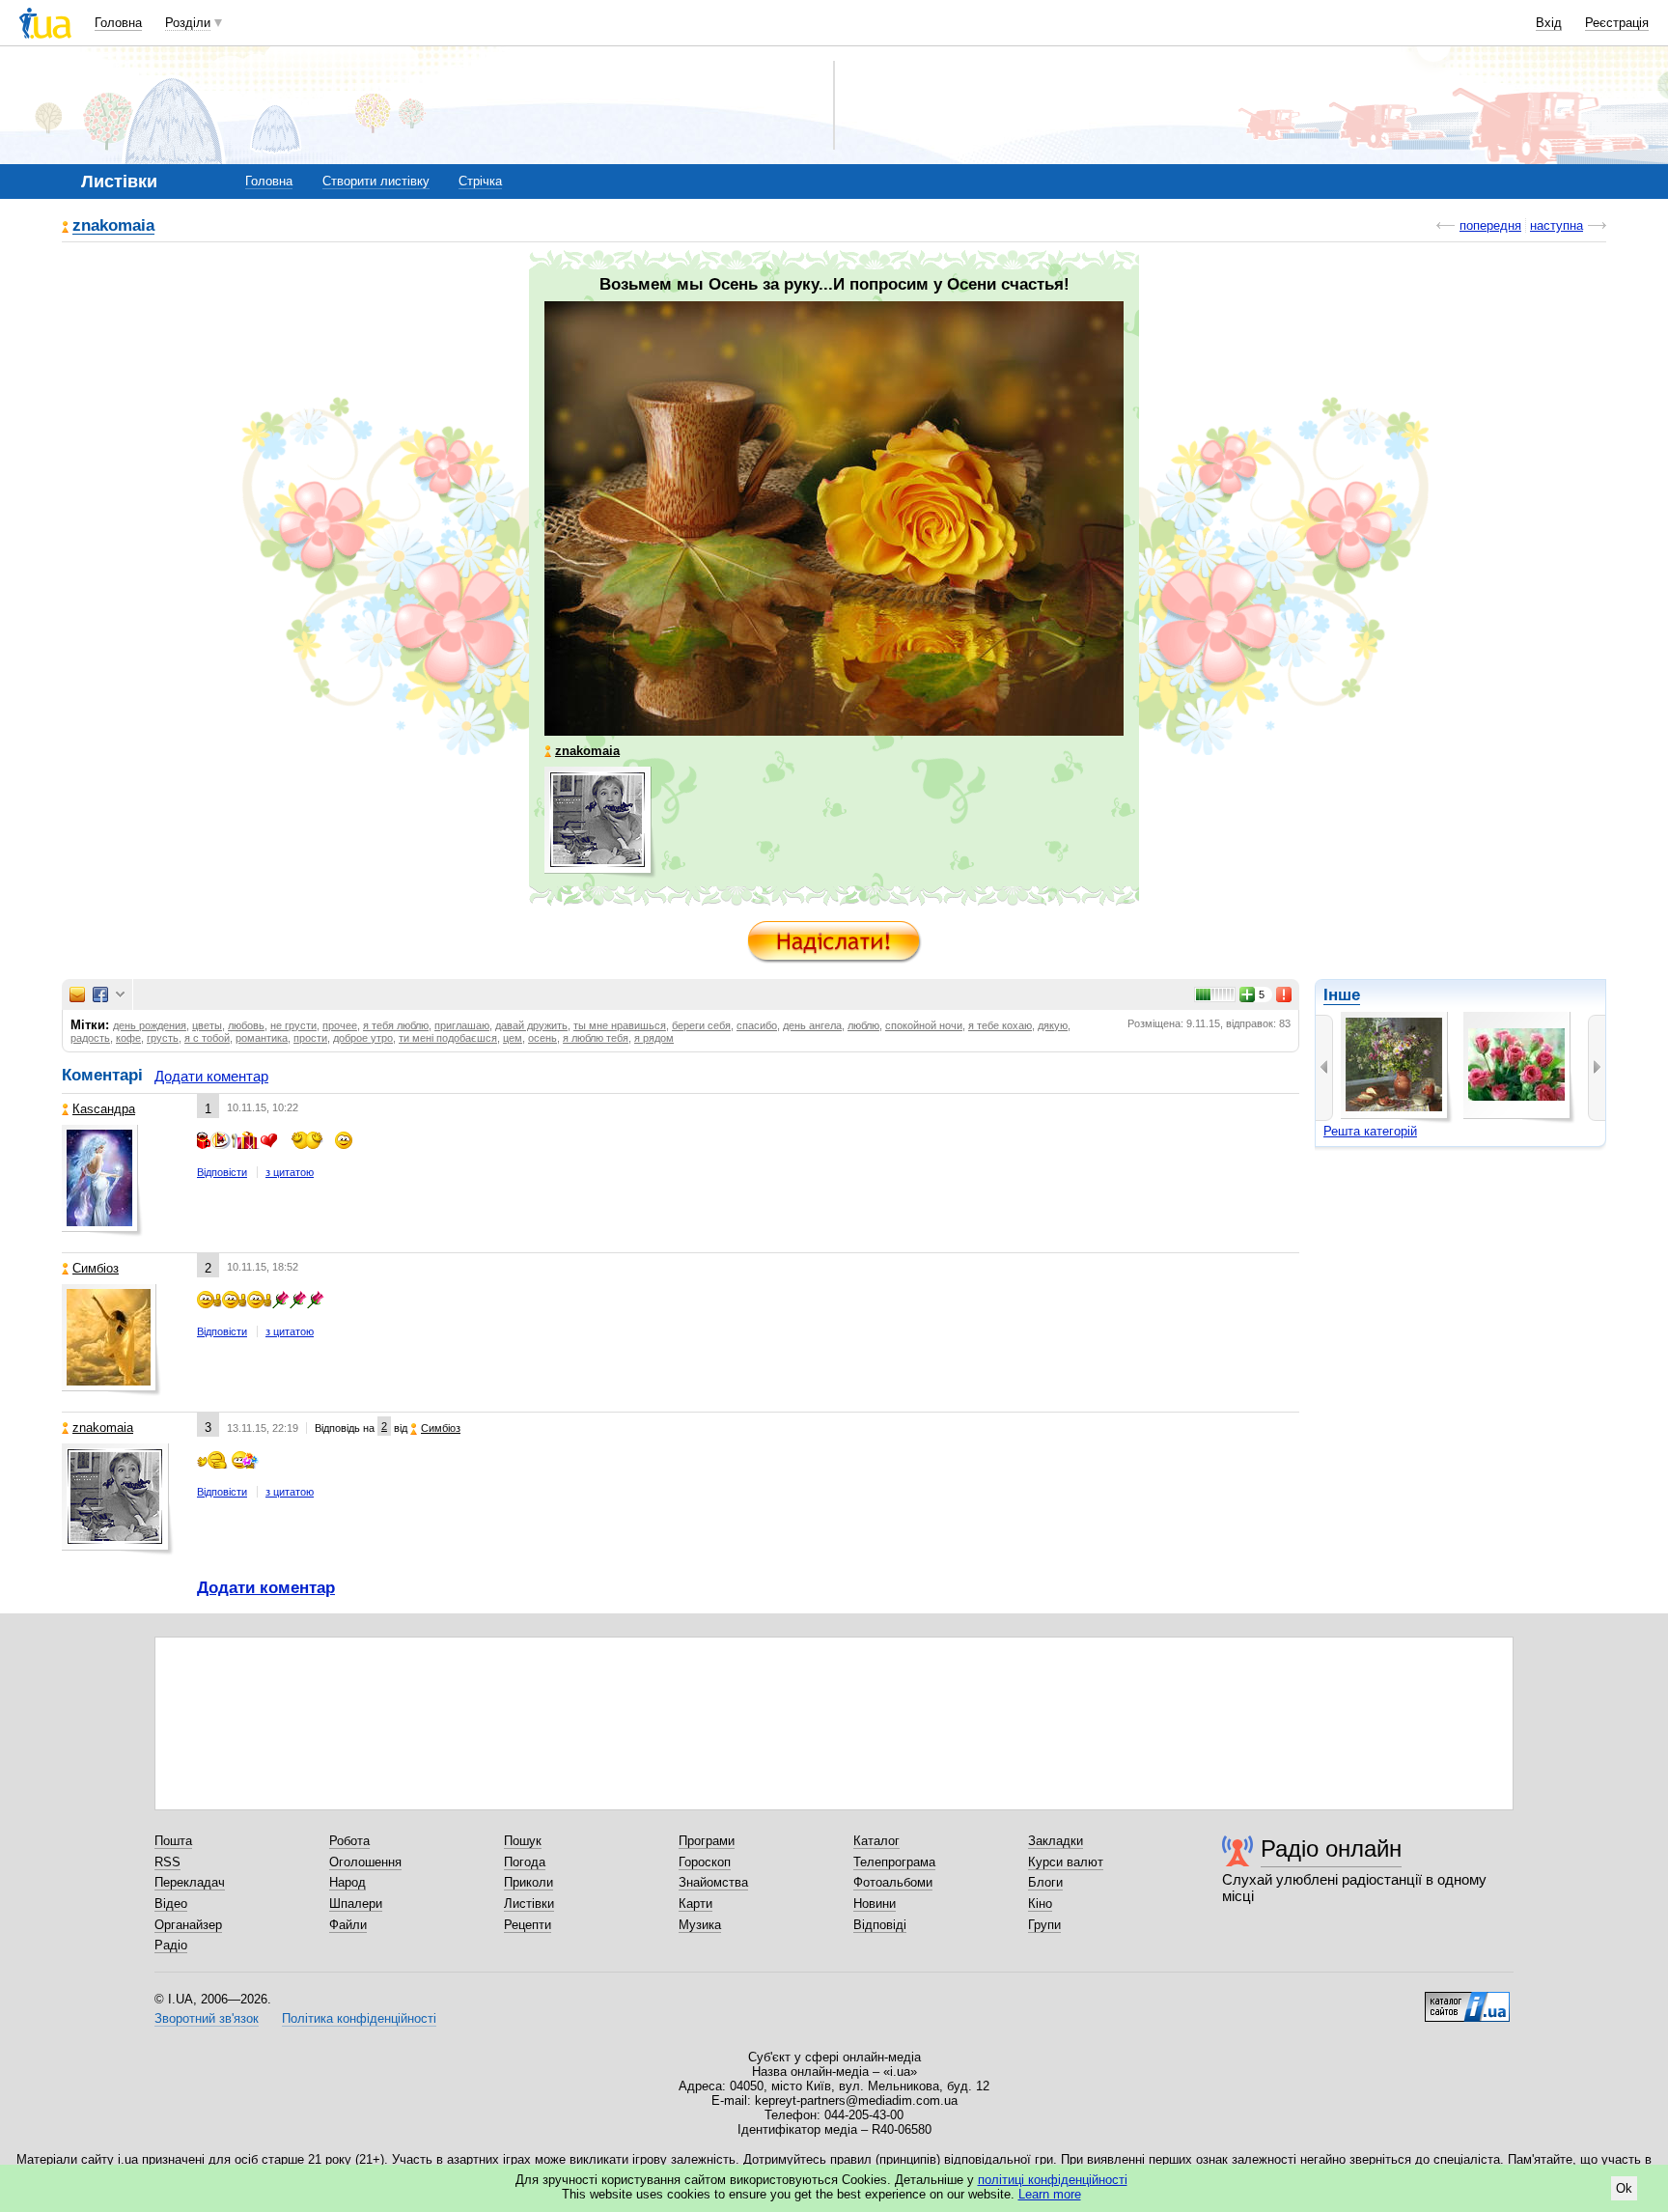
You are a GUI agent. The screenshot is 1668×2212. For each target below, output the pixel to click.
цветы (207, 1025)
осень (542, 1038)
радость (90, 1038)
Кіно (1040, 1904)
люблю (863, 1025)
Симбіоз (96, 1268)
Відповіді (880, 1925)
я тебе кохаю (1000, 1025)
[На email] (77, 994)
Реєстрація (1617, 23)
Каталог (876, 1841)
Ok (1624, 2188)
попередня (1490, 225)
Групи (1044, 1925)
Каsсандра (104, 1109)
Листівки (529, 1904)
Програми (707, 1841)
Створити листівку (376, 181)
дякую (1053, 1025)
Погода (525, 1862)
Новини (875, 1904)
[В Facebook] (100, 994)
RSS (167, 1862)
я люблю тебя (596, 1038)
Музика (700, 1925)
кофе (128, 1038)
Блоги (1045, 1882)
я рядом (654, 1038)
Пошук (523, 1841)
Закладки (1056, 1841)
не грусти (293, 1025)
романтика (262, 1038)
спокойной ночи (924, 1025)
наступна (1557, 225)
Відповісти (222, 1172)
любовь (246, 1025)
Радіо (171, 1945)
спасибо (757, 1025)
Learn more (1050, 2194)
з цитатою (290, 1172)
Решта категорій (1370, 1131)
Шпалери (356, 1904)
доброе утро (363, 1038)
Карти (695, 1904)
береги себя (701, 1025)
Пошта (173, 1841)
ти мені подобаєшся (448, 1038)
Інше (1342, 995)
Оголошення (365, 1862)
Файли (348, 1925)
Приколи (528, 1882)
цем (513, 1038)
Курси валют (1066, 1862)
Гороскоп (705, 1862)
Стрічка (480, 181)
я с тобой (207, 1038)
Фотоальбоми (893, 1882)
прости (310, 1038)
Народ (347, 1882)
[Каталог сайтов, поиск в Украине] (1467, 2000)
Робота (349, 1841)
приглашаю (462, 1025)
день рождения (150, 1025)
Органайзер (188, 1925)
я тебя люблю (396, 1025)
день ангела (812, 1025)
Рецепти (528, 1925)
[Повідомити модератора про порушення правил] (1285, 994)
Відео (171, 1904)
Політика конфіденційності (359, 2018)
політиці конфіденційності (1053, 2180)
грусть (163, 1038)
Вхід (1549, 23)
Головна (118, 23)
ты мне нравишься (620, 1025)
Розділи (188, 23)
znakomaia (113, 226)
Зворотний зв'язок (207, 2018)
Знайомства (713, 1882)
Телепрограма (894, 1862)
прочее (340, 1025)
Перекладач (190, 1882)
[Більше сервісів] (120, 995)
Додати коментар (211, 1076)
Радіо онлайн (1331, 1848)
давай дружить (531, 1025)
